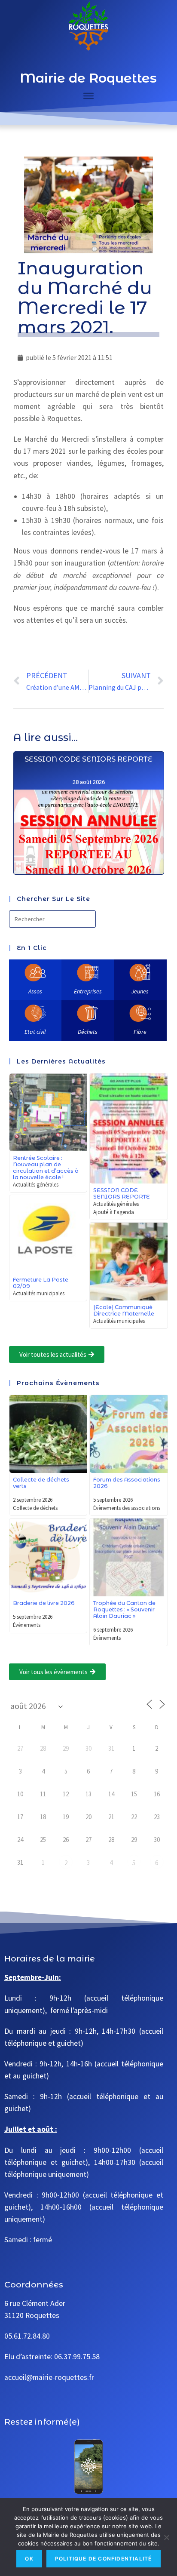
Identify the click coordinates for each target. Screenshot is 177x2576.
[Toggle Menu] (88, 96)
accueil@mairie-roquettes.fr (49, 2377)
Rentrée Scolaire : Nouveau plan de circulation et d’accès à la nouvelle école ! (46, 1168)
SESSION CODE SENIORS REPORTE (88, 759)
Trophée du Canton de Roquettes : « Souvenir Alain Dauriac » (124, 1609)
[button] (57, 1354)
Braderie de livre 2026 (44, 1603)
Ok (29, 2559)
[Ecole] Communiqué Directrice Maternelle (124, 1310)
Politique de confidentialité (104, 2559)
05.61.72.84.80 (27, 2336)
